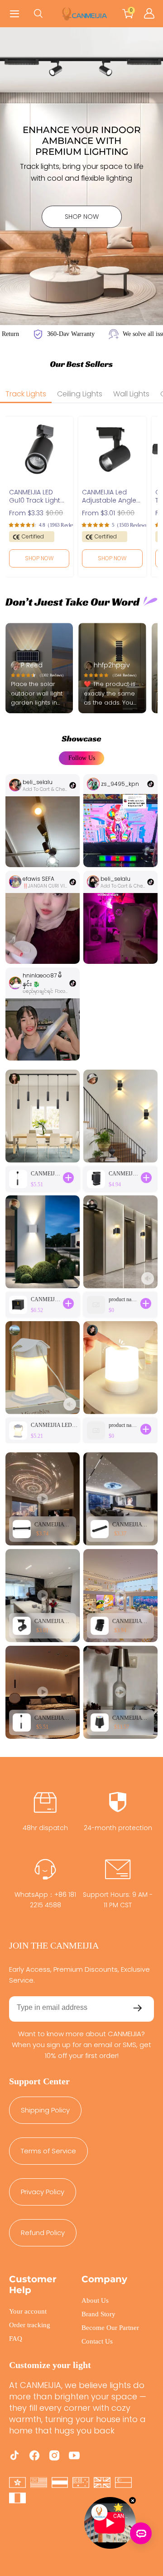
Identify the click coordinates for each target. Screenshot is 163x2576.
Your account (28, 2311)
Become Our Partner (110, 2328)
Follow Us (82, 758)
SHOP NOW (82, 217)
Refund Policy (43, 2233)
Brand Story (98, 2314)
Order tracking (30, 2325)
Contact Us (97, 2341)
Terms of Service (48, 2151)
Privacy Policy (43, 2192)
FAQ (16, 2339)
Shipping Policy (45, 2110)
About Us (95, 2300)
